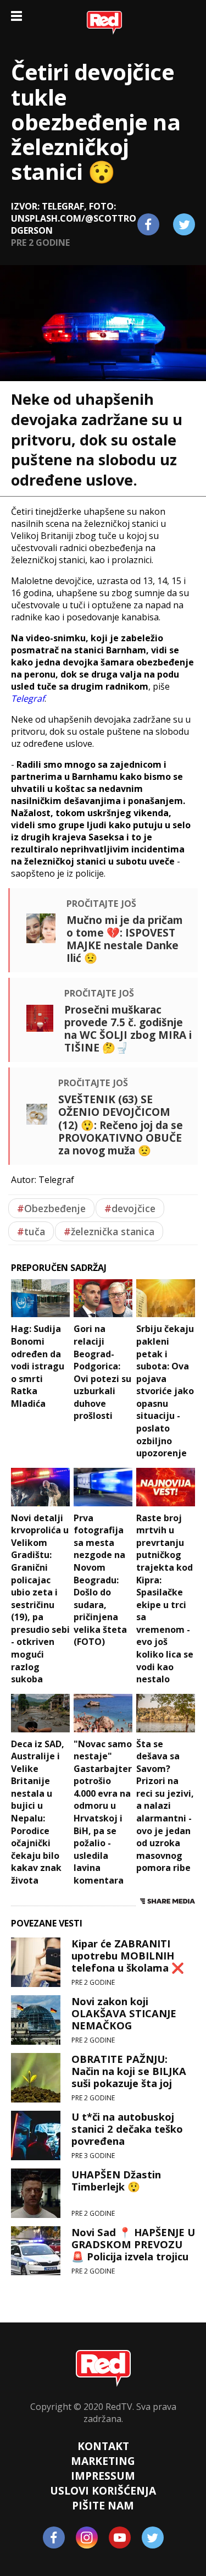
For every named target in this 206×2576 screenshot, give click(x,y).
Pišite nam (103, 2505)
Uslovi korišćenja (103, 2490)
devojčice (130, 1208)
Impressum (103, 2476)
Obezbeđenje (51, 1208)
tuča (31, 1231)
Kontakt (103, 2446)
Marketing (103, 2461)
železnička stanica (109, 1231)
